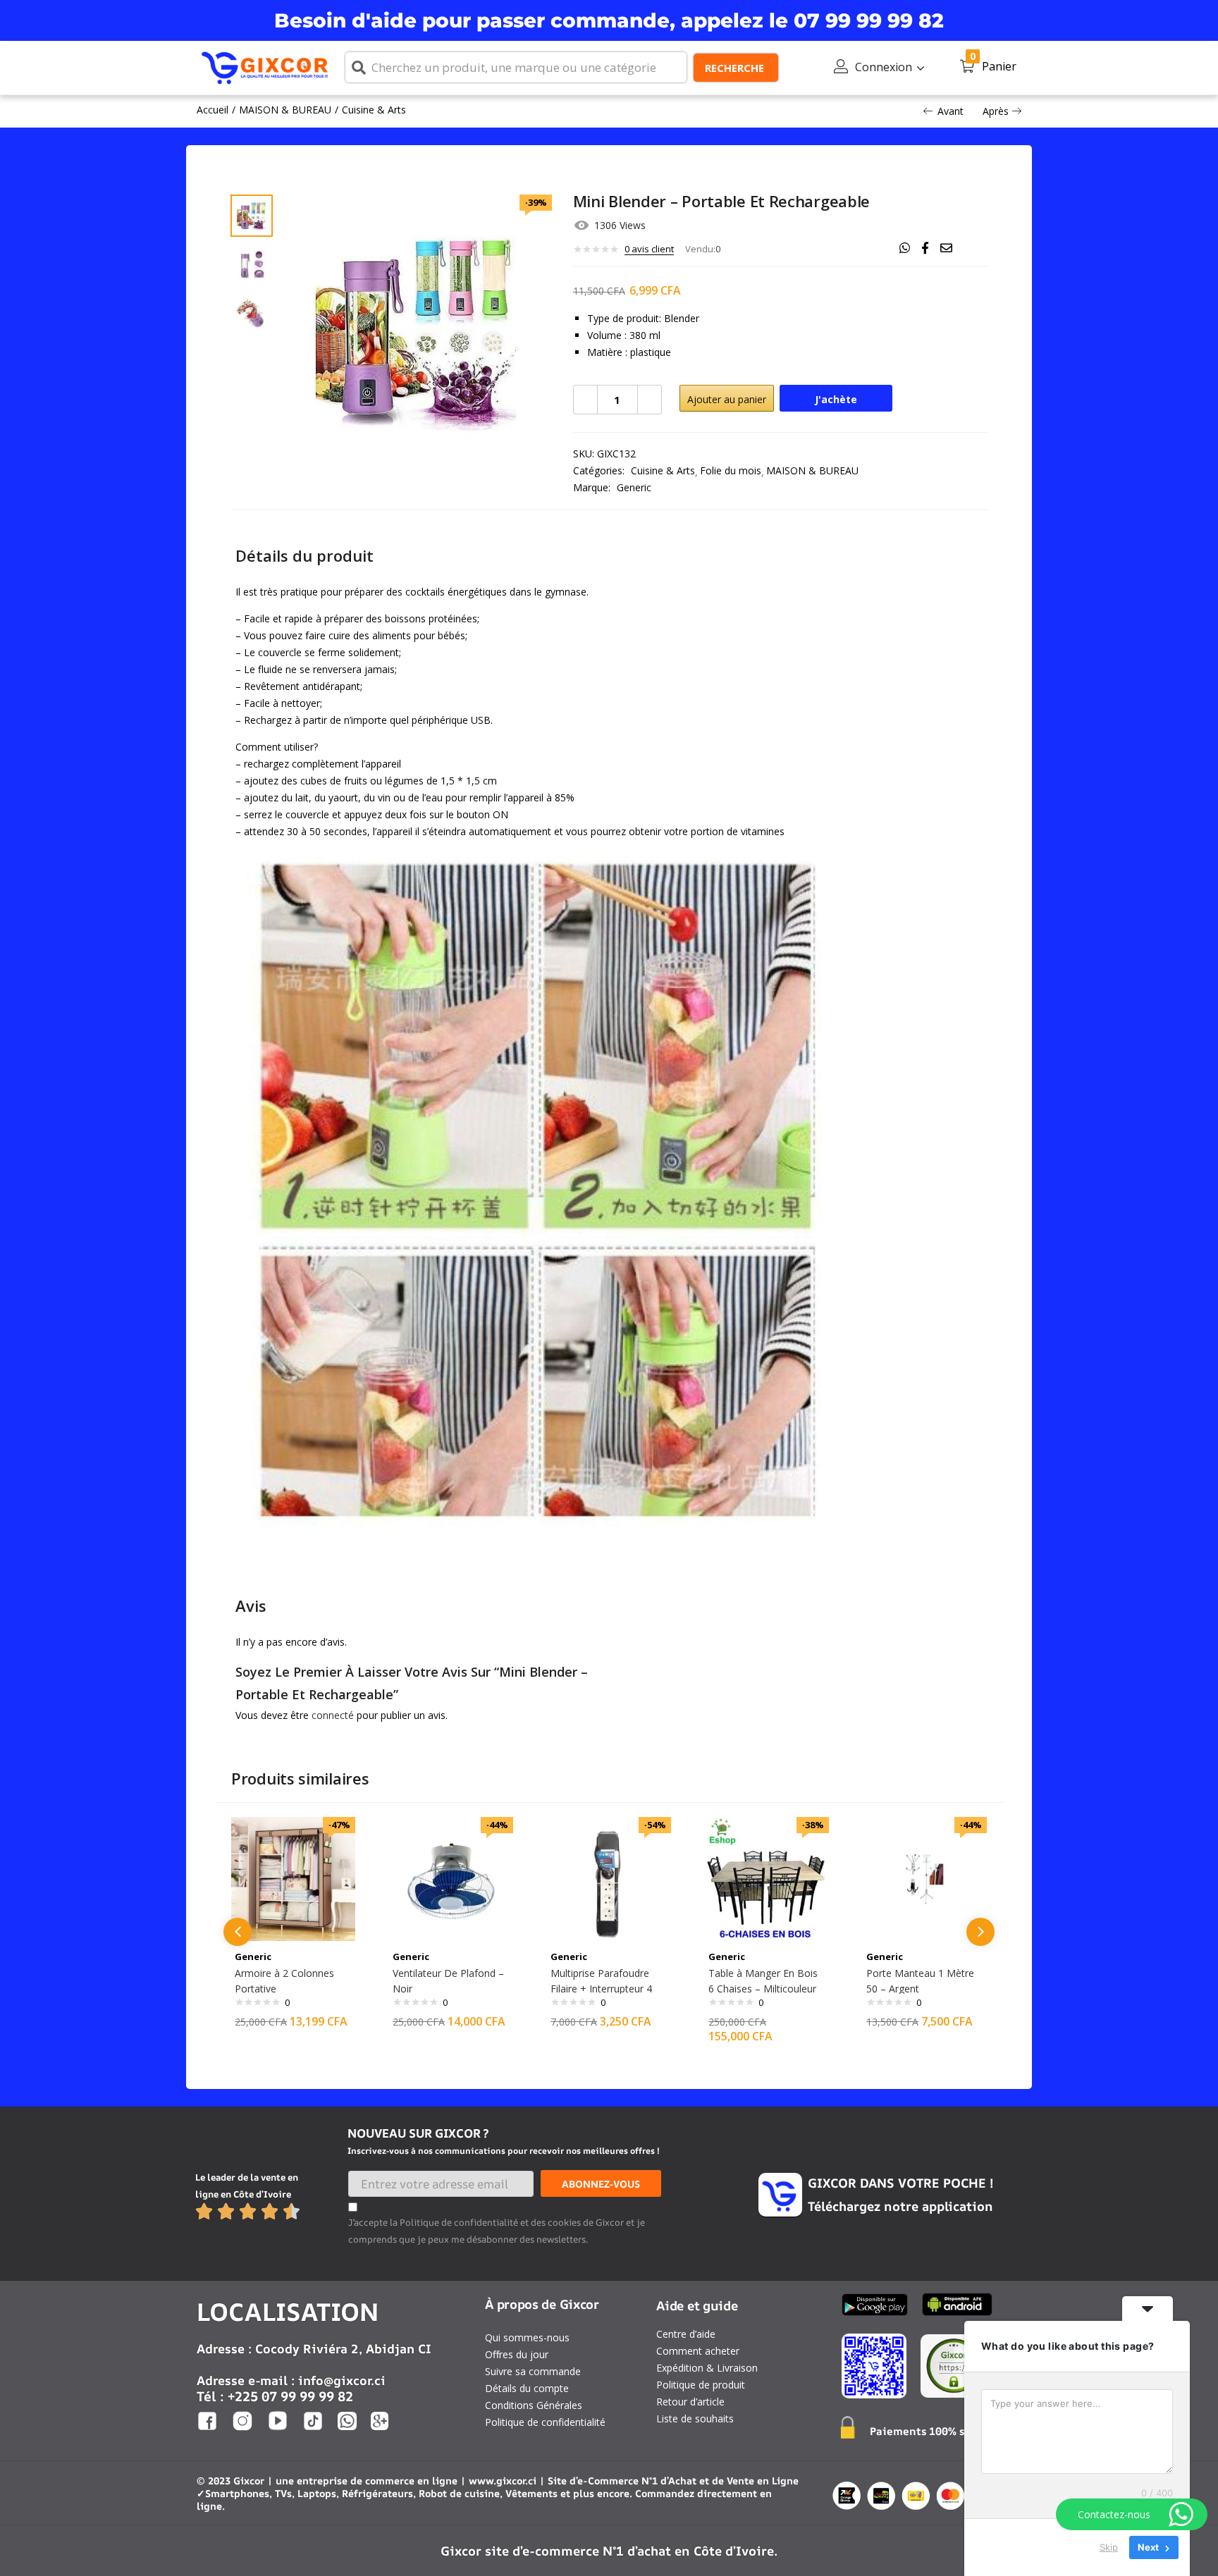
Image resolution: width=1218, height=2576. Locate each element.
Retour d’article (690, 2402)
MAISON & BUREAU (285, 110)
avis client (649, 249)
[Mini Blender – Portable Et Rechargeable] (905, 248)
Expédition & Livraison (707, 2368)
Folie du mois (731, 470)
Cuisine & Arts (374, 110)
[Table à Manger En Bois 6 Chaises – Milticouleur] (767, 1878)
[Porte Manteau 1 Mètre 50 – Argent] (925, 1878)
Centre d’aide (686, 2334)
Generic (634, 487)
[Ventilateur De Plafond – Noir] (451, 1878)
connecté (333, 1715)
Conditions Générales (534, 2405)
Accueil (213, 110)
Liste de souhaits (695, 2418)
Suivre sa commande (533, 2371)
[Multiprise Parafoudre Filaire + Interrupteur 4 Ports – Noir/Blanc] (609, 1878)
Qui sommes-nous (527, 2337)
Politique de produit (701, 2385)
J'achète (836, 399)
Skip (1109, 2547)
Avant (951, 111)
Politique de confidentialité (545, 2422)
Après (996, 111)
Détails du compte (527, 2388)
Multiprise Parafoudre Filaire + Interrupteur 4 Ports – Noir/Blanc (601, 1989)
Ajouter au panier (727, 399)
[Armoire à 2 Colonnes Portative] (293, 1878)
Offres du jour (517, 2354)
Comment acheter (698, 2351)
